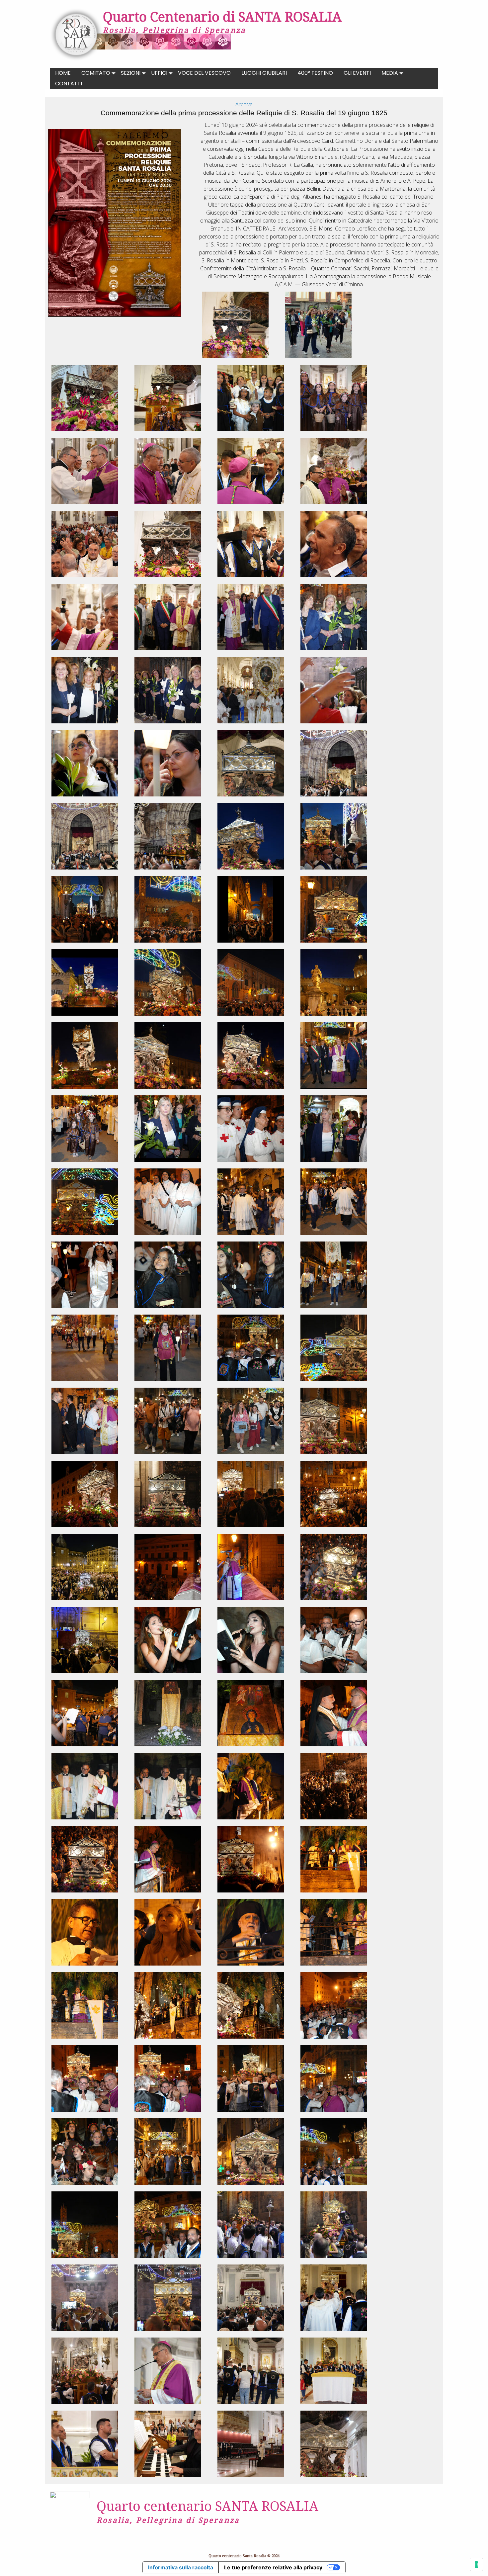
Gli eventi (357, 73)
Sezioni (131, 73)
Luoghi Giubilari (264, 73)
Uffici (159, 73)
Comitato (96, 73)
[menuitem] (63, 73)
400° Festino (315, 73)
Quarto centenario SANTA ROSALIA (207, 2506)
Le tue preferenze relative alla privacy (273, 2567)
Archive (244, 104)
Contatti (69, 84)
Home (63, 73)
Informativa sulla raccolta (181, 2567)
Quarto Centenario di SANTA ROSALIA (222, 16)
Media (390, 73)
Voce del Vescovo (204, 73)
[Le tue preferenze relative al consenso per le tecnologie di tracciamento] (476, 2564)
